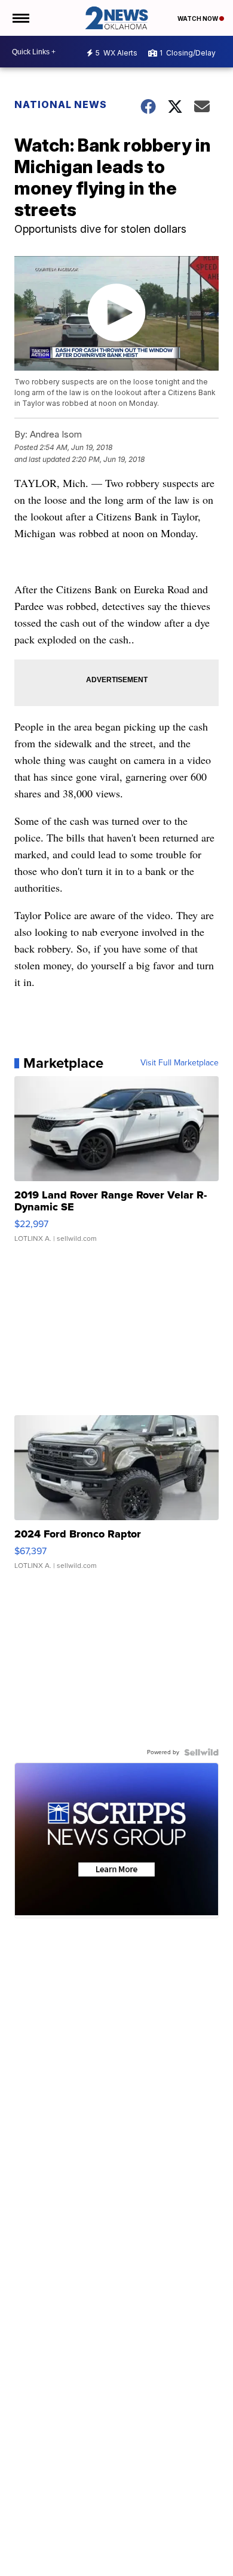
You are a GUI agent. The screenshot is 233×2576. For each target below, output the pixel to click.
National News (61, 104)
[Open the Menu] (20, 18)
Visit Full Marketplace (180, 1063)
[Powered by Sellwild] (201, 1752)
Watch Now (198, 19)
